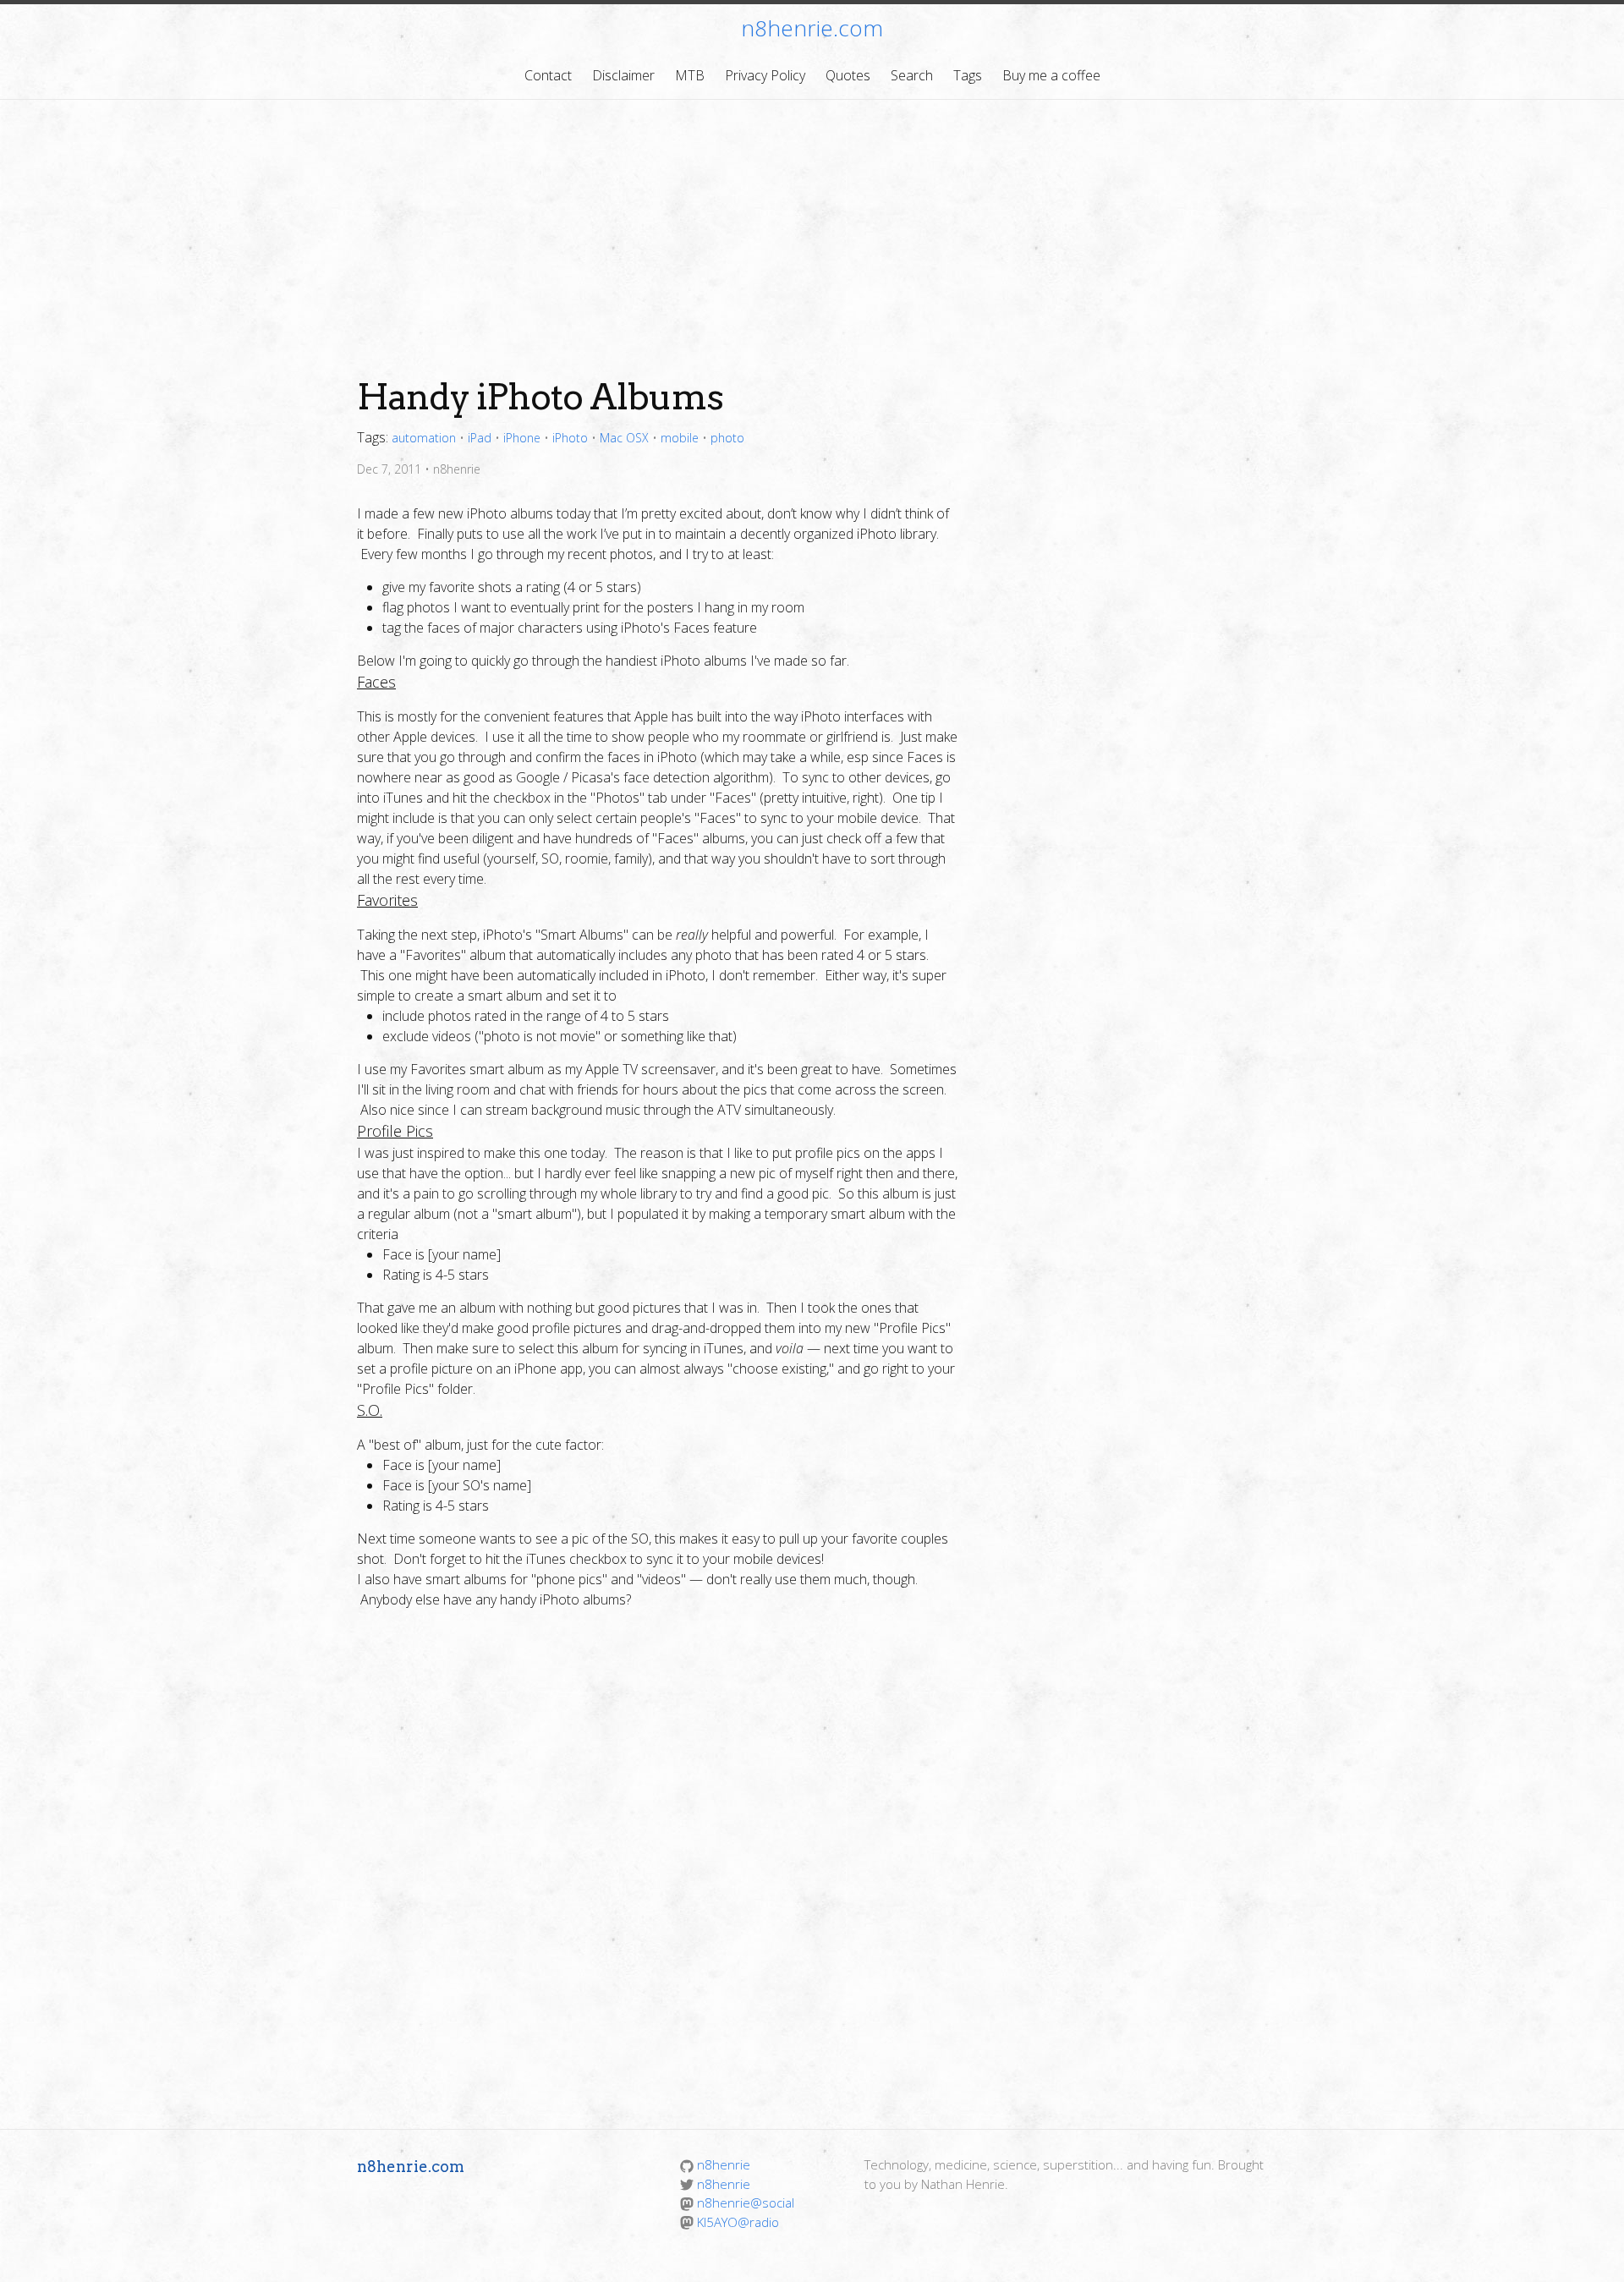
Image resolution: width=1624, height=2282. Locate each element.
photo (727, 438)
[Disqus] (812, 1867)
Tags (968, 75)
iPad (480, 438)
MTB (690, 75)
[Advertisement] (812, 227)
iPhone (522, 438)
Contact (548, 75)
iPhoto (570, 438)
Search (912, 75)
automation (424, 438)
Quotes (848, 75)
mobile (680, 438)
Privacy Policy (765, 75)
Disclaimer (623, 75)
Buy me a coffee (1051, 75)
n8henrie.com (812, 28)
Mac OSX (624, 438)
